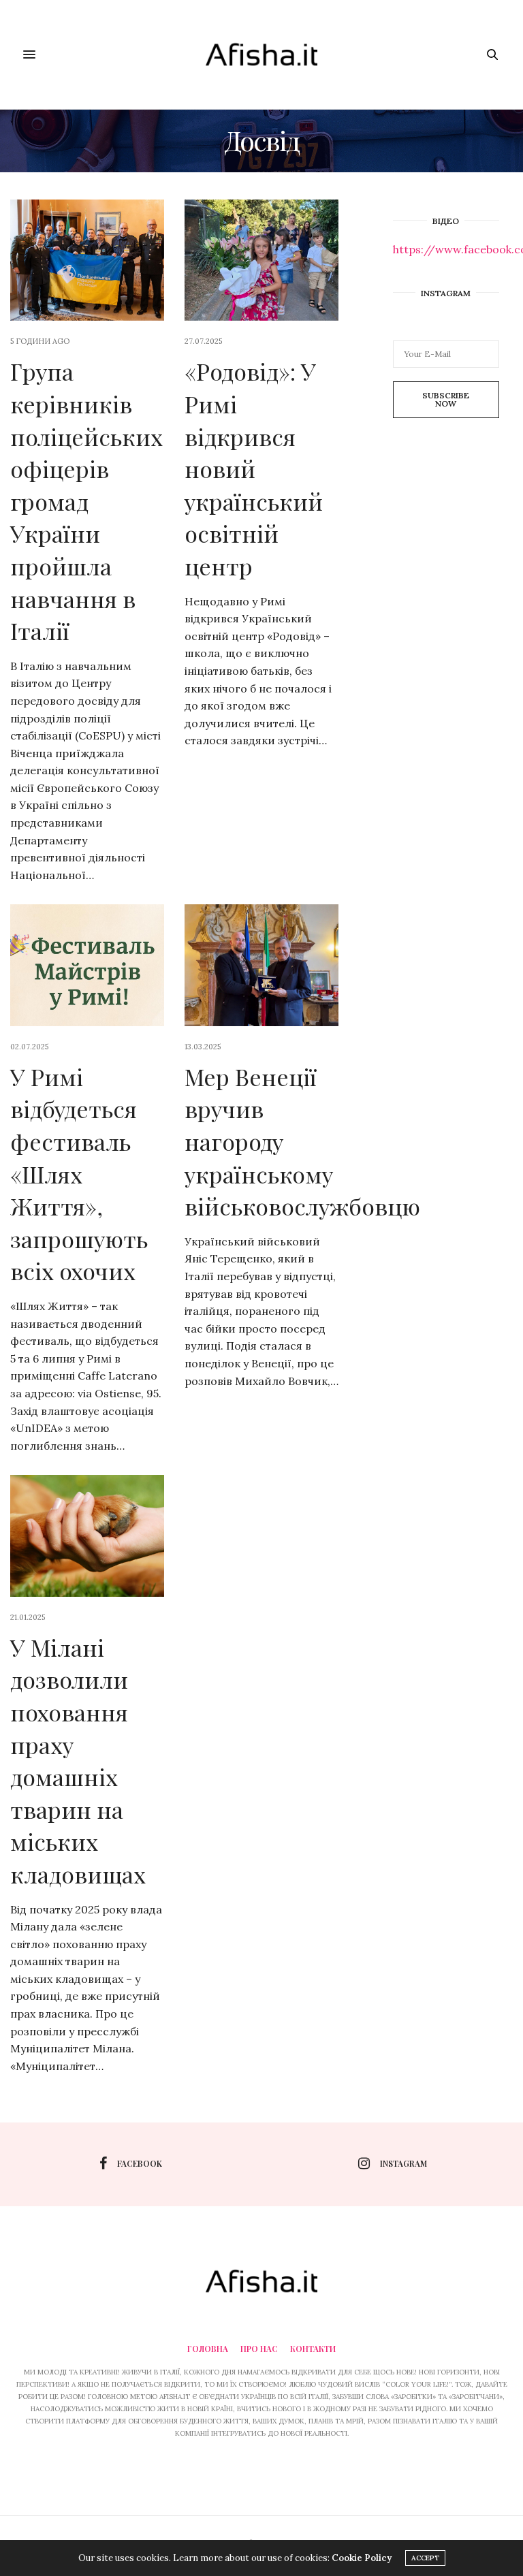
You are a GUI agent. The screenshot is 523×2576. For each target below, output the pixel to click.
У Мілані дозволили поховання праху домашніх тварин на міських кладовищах (78, 1761)
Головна (208, 2349)
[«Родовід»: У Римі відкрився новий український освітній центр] (261, 260)
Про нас (259, 2349)
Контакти (313, 2349)
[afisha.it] (261, 54)
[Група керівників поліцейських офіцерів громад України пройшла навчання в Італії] (87, 260)
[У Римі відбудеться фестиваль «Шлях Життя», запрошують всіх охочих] (87, 965)
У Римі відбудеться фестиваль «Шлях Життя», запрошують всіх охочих (79, 1174)
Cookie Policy (362, 2558)
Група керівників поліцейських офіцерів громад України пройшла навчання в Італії (86, 501)
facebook (140, 2163)
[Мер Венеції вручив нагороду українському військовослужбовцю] (261, 965)
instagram (403, 2163)
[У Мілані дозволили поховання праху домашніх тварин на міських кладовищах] (87, 1536)
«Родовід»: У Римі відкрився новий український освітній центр (254, 468)
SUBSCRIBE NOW (446, 399)
